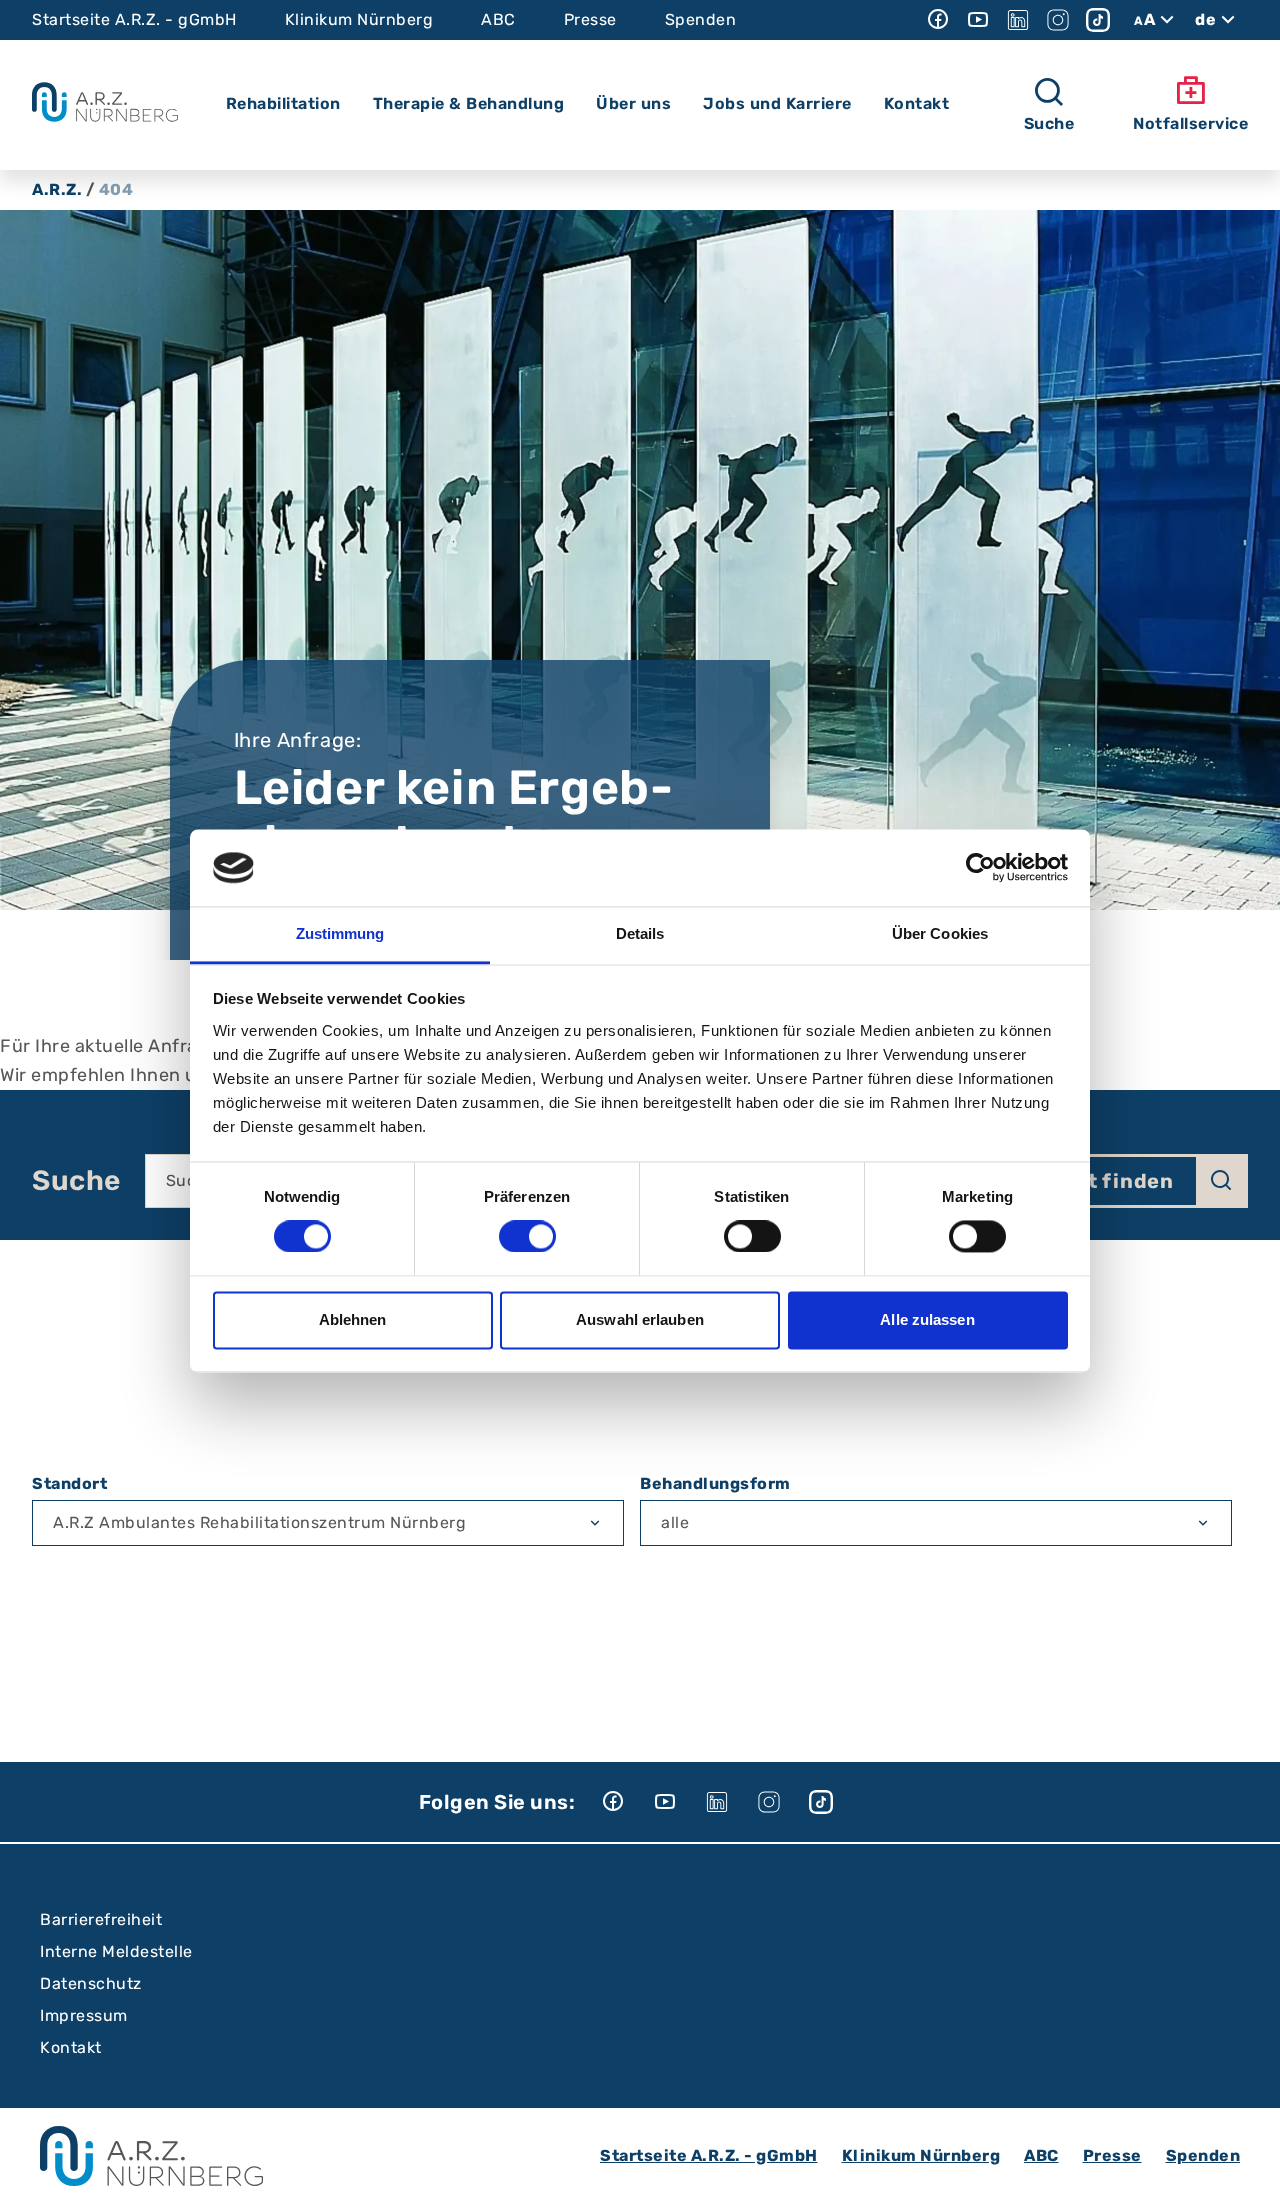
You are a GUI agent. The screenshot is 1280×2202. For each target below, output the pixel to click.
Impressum (84, 2015)
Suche (76, 1181)
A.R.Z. (57, 189)
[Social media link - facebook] (938, 20)
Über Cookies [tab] (940, 933)
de (1205, 19)
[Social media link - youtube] (978, 20)
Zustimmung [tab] (340, 933)
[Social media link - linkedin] (1018, 20)
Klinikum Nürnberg (359, 19)
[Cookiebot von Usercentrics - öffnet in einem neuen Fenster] (980, 868)
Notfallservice (1190, 123)
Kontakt (71, 2047)
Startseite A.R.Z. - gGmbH (134, 19)
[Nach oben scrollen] (1246, 2168)
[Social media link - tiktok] (1098, 20)
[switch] (527, 1237)
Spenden (701, 19)
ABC (498, 19)
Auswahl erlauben (640, 1319)
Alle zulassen (927, 1319)
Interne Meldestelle (116, 1951)
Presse (590, 19)
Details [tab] (640, 933)
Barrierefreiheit (101, 1919)
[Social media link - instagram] (1058, 20)
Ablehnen (353, 1319)
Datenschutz (91, 1983)
